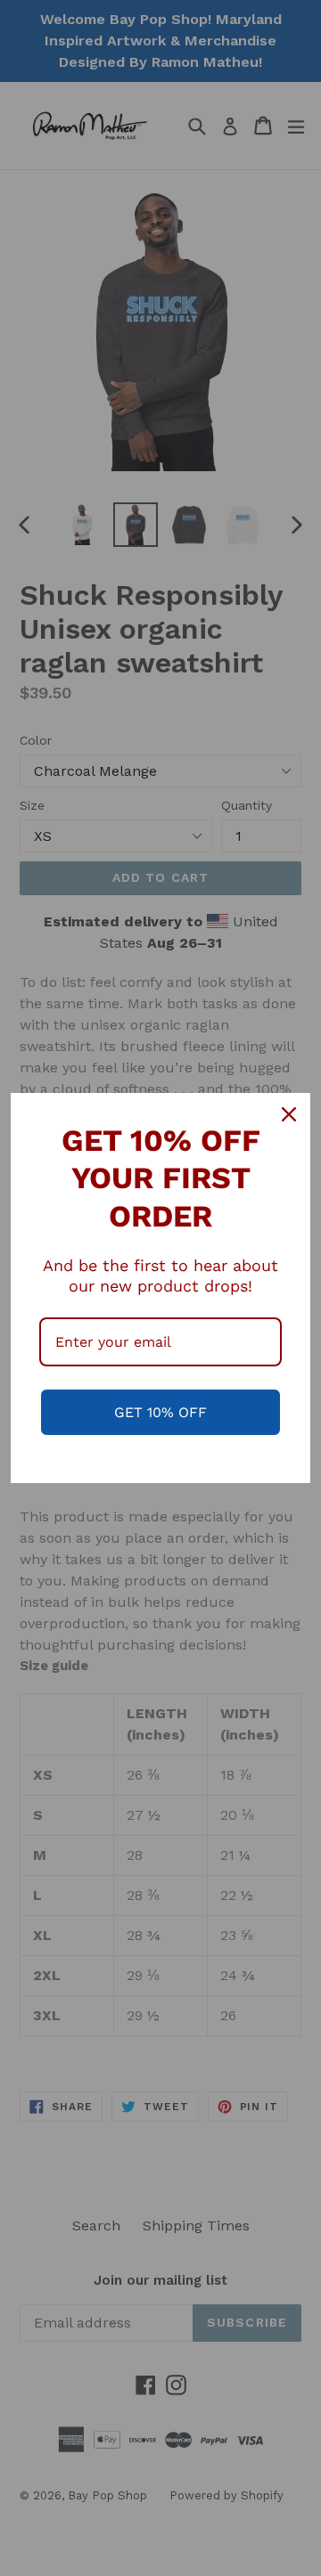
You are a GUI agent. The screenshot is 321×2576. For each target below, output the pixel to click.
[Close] (289, 1114)
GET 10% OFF (160, 1412)
